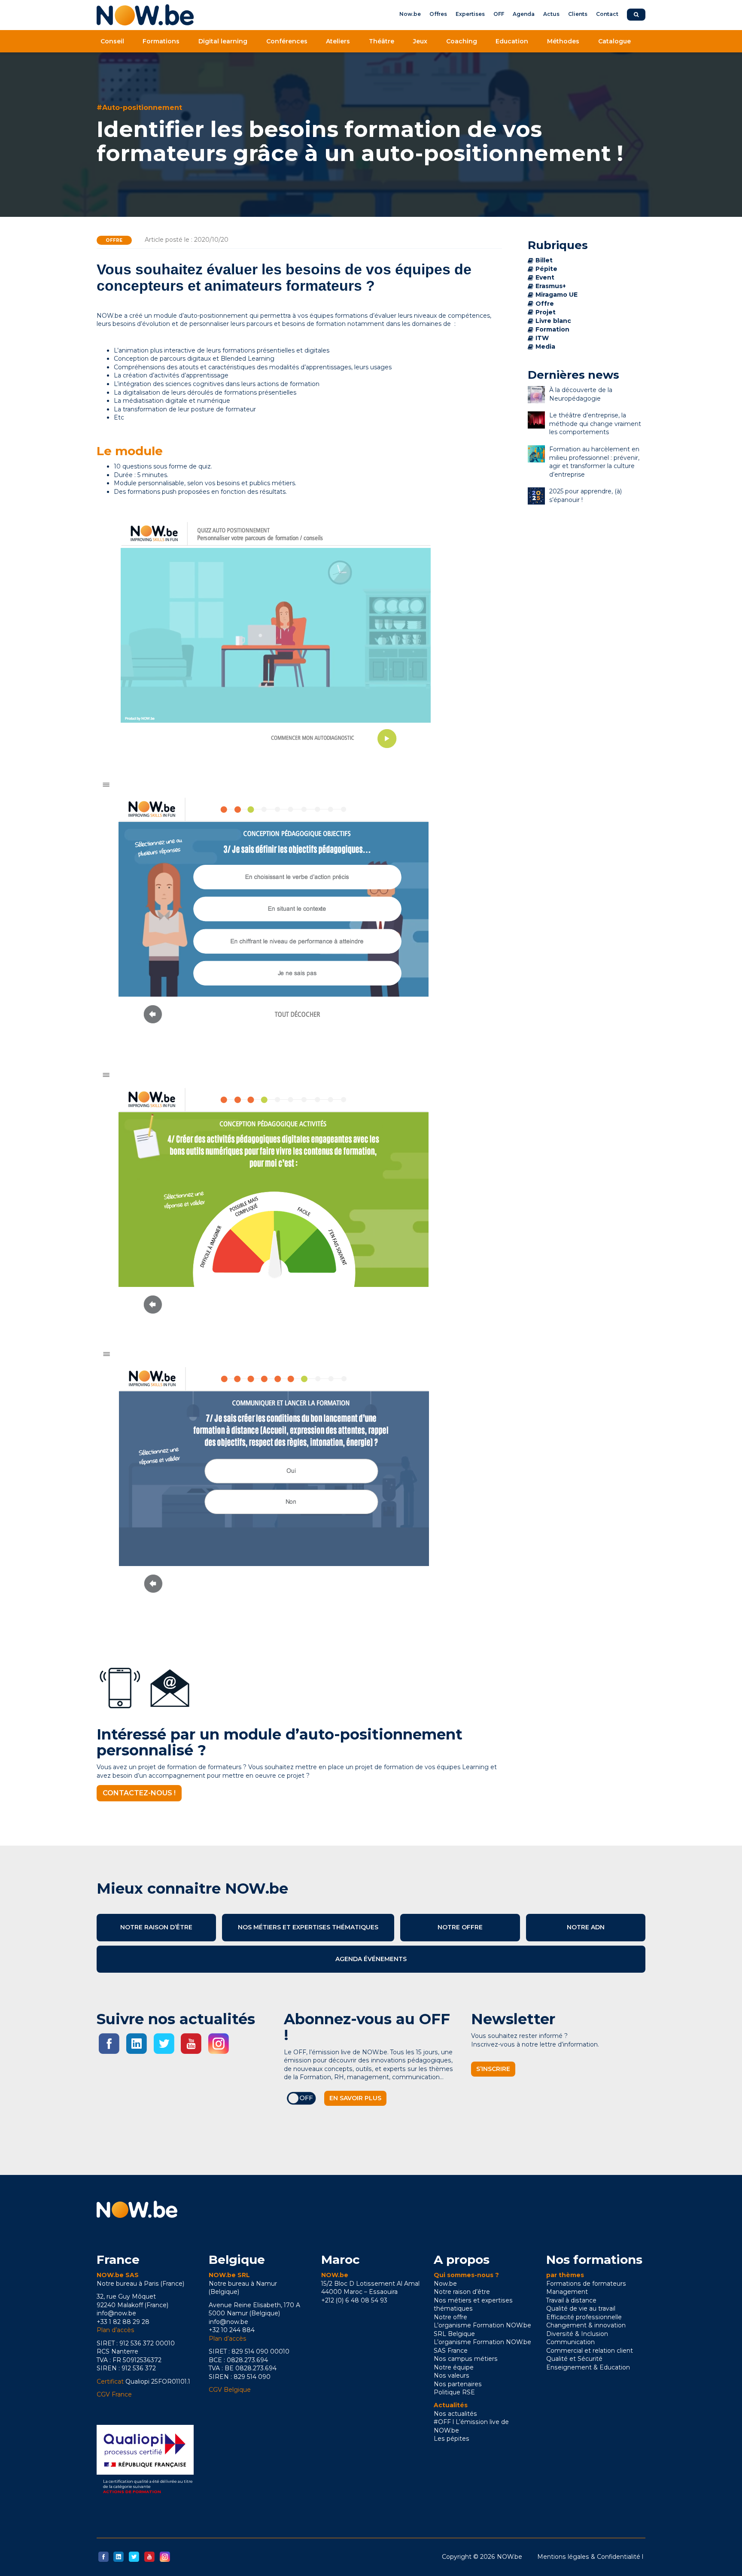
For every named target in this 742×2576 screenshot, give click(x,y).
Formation (552, 329)
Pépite (546, 269)
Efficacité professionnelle (584, 2317)
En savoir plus (355, 2098)
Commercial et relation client (590, 2351)
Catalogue (614, 41)
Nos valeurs (452, 2375)
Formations (161, 41)
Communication (570, 2342)
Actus (551, 14)
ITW (542, 338)
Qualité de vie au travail (581, 2308)
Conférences (287, 41)
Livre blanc (553, 321)
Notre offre (460, 1927)
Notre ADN (586, 1927)
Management (567, 2292)
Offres (438, 14)
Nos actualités (455, 2414)
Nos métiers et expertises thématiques (308, 1927)
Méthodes (563, 41)
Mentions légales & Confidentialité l (590, 2557)
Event (545, 277)
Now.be (410, 14)
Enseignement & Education (588, 2367)
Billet (544, 260)
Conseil (112, 41)
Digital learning (223, 41)
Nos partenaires (458, 2384)
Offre (114, 240)
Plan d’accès (116, 2330)
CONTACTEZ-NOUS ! (139, 1793)
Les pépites (452, 2439)
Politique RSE (454, 2392)
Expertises (470, 14)
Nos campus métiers (466, 2359)
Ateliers (338, 41)
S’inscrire (493, 2069)
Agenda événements (371, 1959)
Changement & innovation (586, 2325)
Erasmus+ (551, 286)
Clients (578, 14)
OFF (499, 14)
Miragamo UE (556, 295)
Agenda (524, 14)
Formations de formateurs (586, 2284)
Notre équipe (454, 2367)
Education (512, 41)
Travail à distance (571, 2300)
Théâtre (382, 41)
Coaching (462, 41)
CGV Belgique (230, 2390)
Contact (607, 14)
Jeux (420, 41)
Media (545, 347)
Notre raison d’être (156, 1927)
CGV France (114, 2394)
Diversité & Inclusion (577, 2334)
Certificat (110, 2381)
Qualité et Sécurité (574, 2359)
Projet (546, 312)
